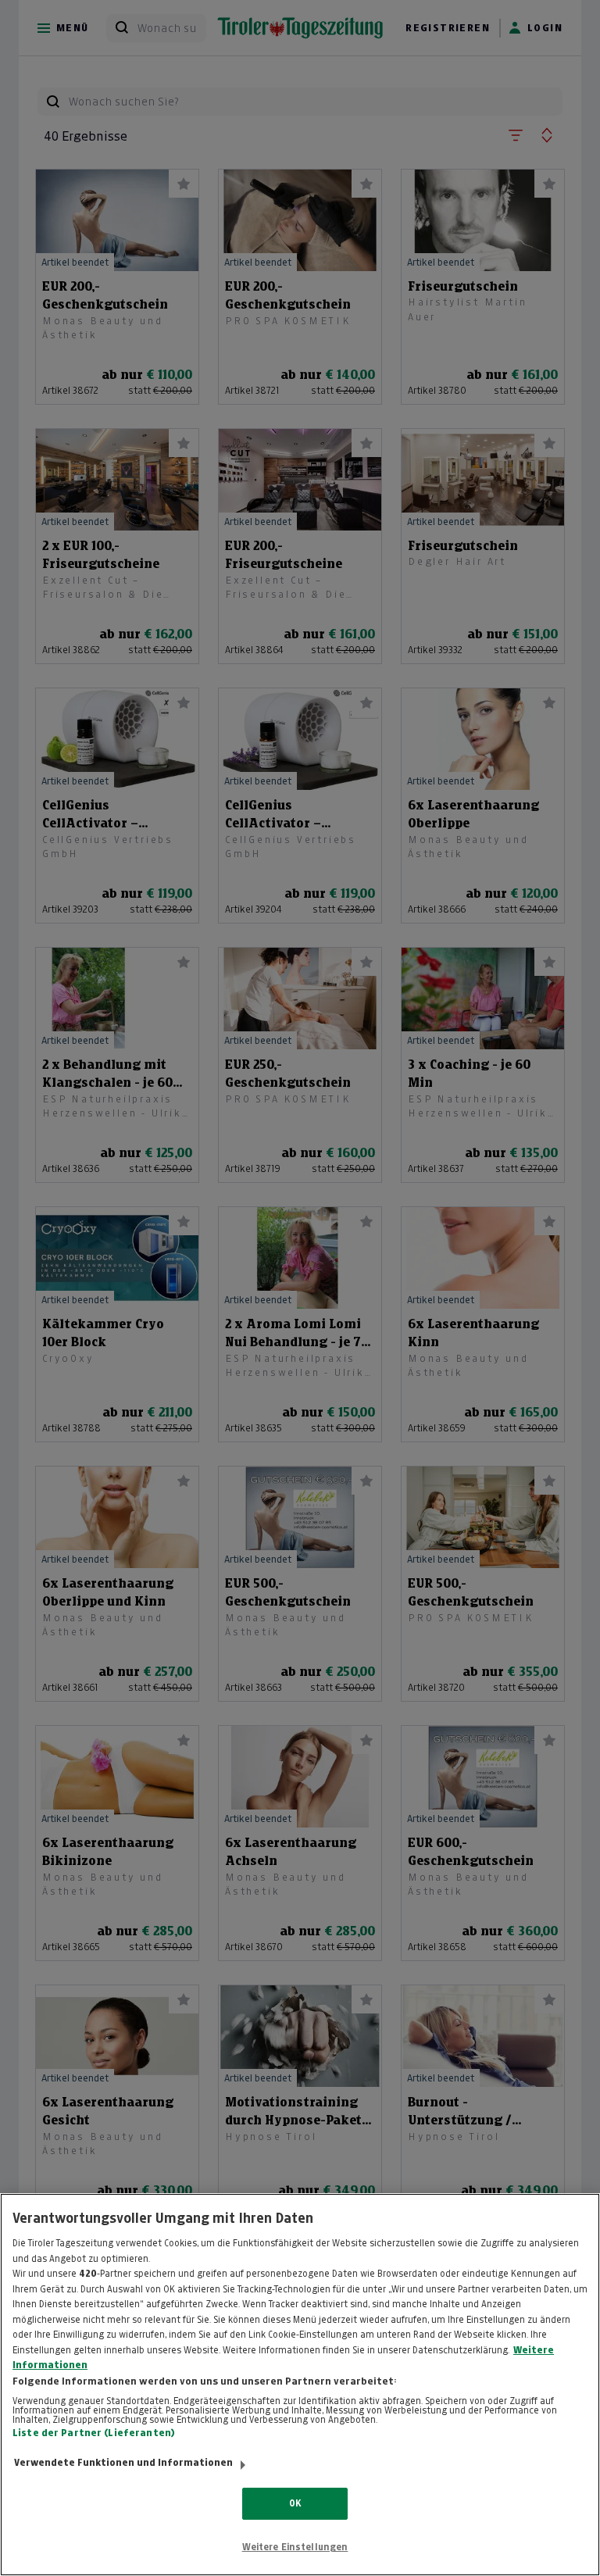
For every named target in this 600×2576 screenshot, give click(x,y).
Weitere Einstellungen (295, 2547)
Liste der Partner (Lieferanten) (94, 2433)
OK (295, 2503)
